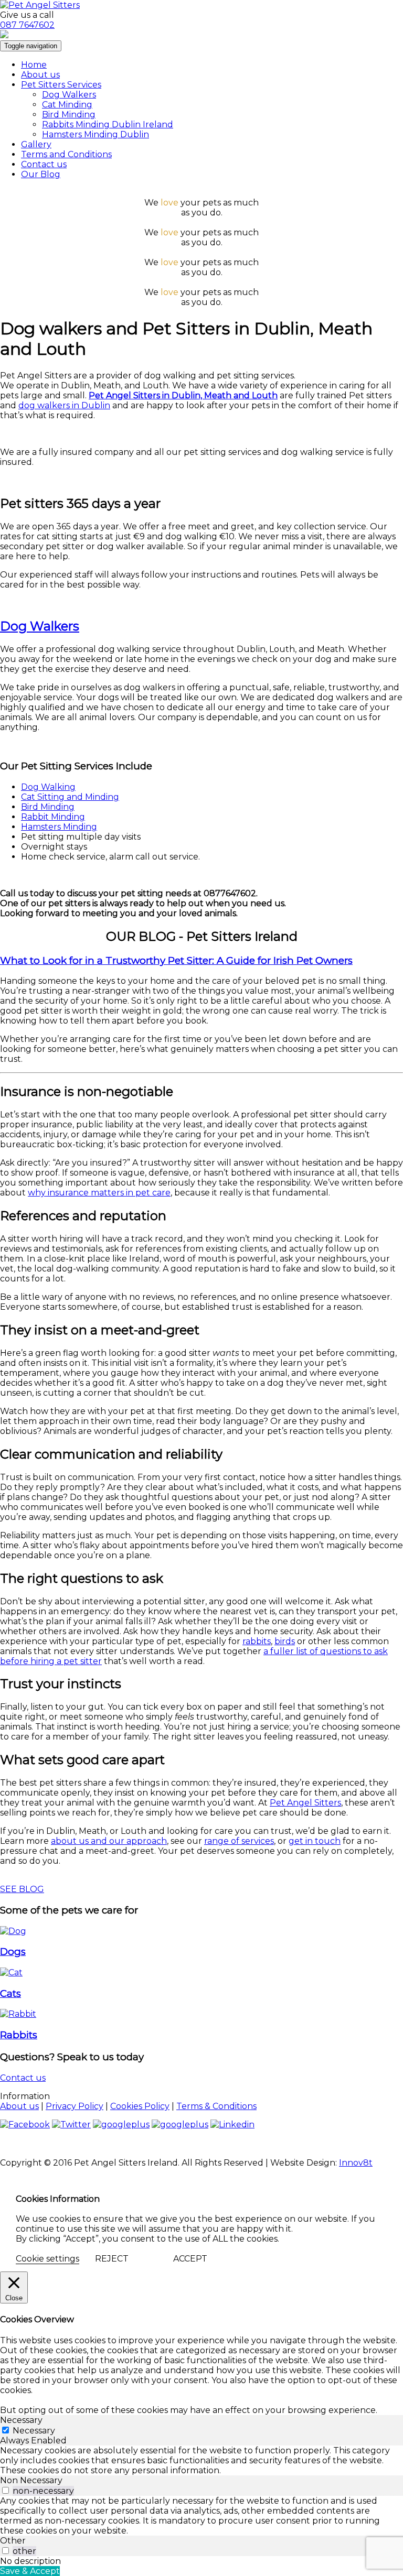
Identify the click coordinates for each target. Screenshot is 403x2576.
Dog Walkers (69, 95)
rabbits (257, 1641)
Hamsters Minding (59, 827)
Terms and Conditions (66, 154)
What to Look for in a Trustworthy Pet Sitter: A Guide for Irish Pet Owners (176, 960)
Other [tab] (13, 2541)
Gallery (36, 144)
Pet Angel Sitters (305, 1803)
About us (40, 75)
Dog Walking (48, 787)
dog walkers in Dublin (64, 405)
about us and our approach (109, 1841)
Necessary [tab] (21, 2420)
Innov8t (356, 2163)
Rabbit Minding (53, 817)
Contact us (44, 164)
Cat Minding (67, 105)
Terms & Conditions (216, 2106)
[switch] (6, 2490)
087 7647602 (27, 25)
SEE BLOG (22, 1889)
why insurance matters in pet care (99, 1193)
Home (34, 65)
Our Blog (41, 174)
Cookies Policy (140, 2106)
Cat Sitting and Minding (70, 797)
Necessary (34, 2431)
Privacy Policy (75, 2106)
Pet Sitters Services (61, 85)
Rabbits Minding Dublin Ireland (108, 124)
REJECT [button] (112, 2259)
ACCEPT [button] (190, 2259)
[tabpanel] (201, 2460)
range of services (239, 1841)
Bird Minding (69, 115)
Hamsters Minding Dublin (96, 134)
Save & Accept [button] (30, 2571)
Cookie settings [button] (47, 2259)
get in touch (315, 1841)
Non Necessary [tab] (31, 2480)
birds (285, 1641)
